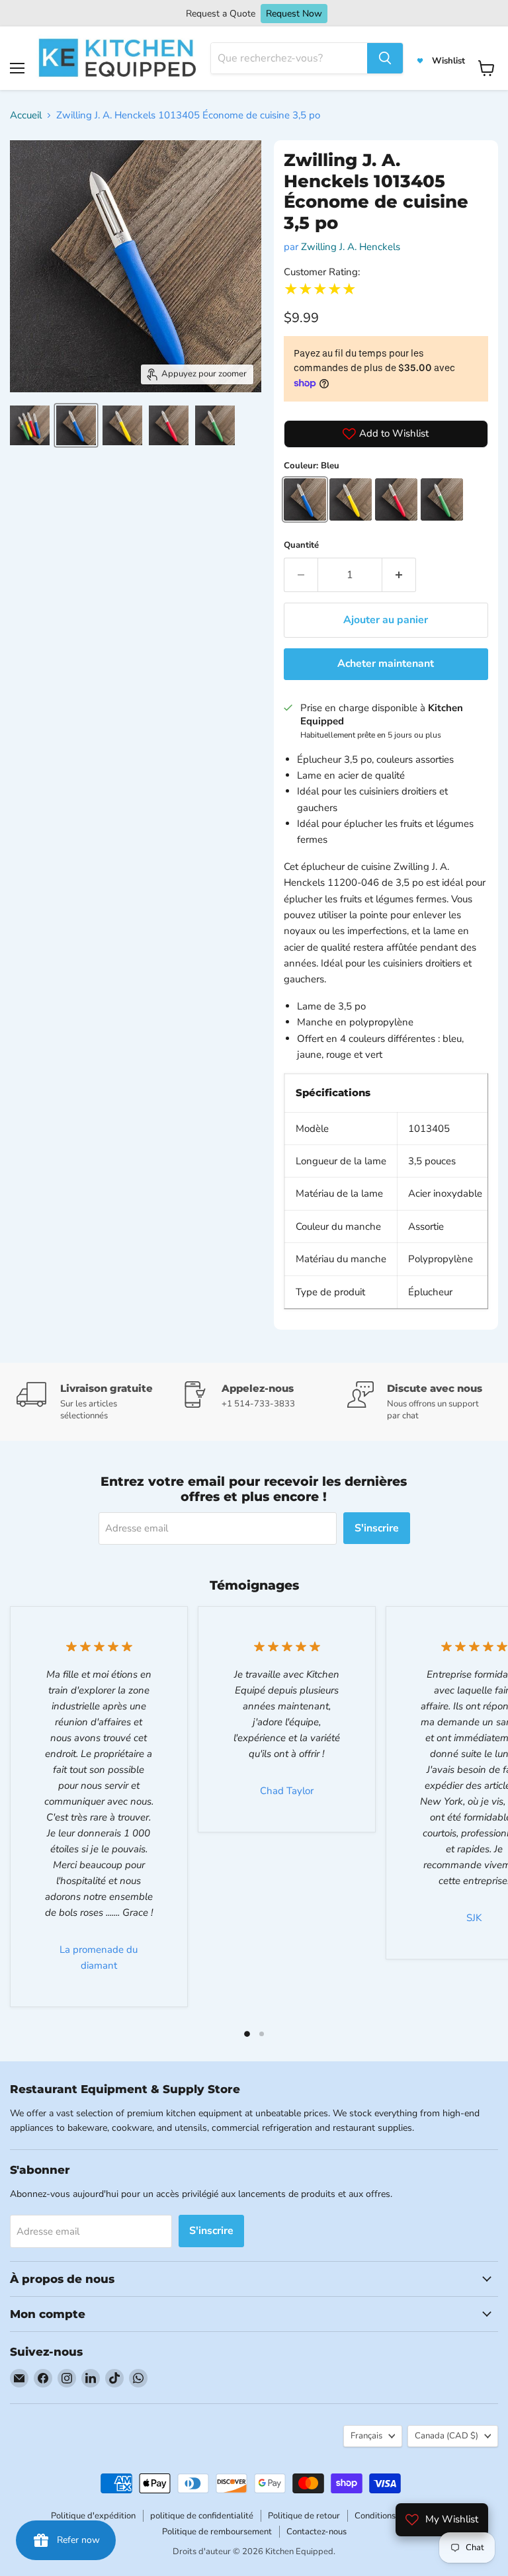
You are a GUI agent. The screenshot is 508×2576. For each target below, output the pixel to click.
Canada (446, 2436)
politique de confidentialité (202, 2516)
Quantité (301, 545)
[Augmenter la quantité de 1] (399, 575)
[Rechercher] (385, 58)
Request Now (294, 14)
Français (366, 2436)
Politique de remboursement (217, 2532)
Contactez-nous (317, 2532)
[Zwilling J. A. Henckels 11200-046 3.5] (30, 425)
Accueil (26, 115)
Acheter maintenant (386, 664)
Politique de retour (304, 2516)
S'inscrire (377, 1528)
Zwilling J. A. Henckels (351, 247)
